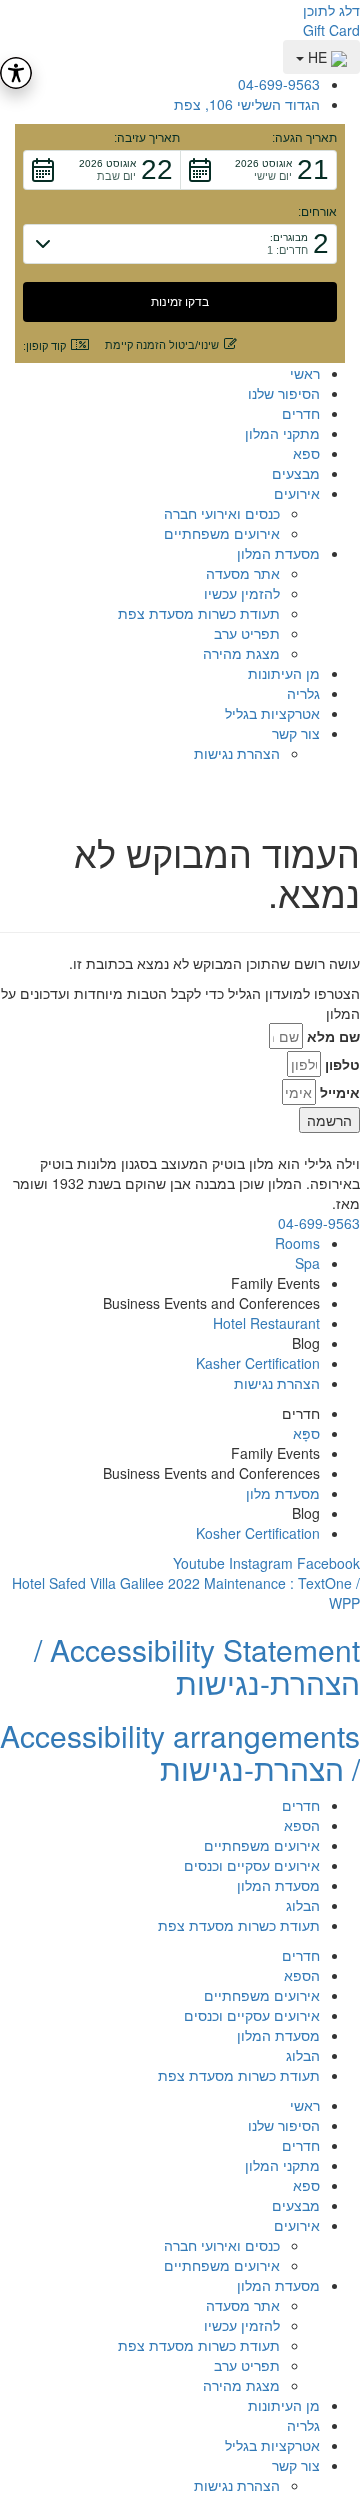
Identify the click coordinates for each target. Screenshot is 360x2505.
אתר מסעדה (243, 573)
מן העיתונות (284, 673)
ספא (306, 453)
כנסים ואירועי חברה (222, 513)
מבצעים (296, 473)
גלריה (303, 693)
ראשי (305, 373)
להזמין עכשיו (242, 593)
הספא (302, 1825)
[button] (258, 170)
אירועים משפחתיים (222, 533)
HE (317, 57)
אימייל (340, 1092)
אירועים (297, 493)
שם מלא (333, 1036)
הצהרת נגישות (237, 753)
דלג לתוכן (331, 10)
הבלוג (303, 1905)
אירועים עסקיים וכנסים (252, 1865)
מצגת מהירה (241, 653)
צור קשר (296, 733)
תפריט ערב (247, 633)
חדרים (301, 413)
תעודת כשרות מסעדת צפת (199, 613)
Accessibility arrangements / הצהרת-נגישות (180, 1752)
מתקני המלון (282, 433)
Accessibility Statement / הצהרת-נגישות (197, 1666)
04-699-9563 (319, 1223)
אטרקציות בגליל (272, 713)
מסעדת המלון (278, 553)
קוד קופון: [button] (44, 346)
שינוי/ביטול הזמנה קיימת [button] (162, 345)
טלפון (342, 1064)
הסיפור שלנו (284, 393)
